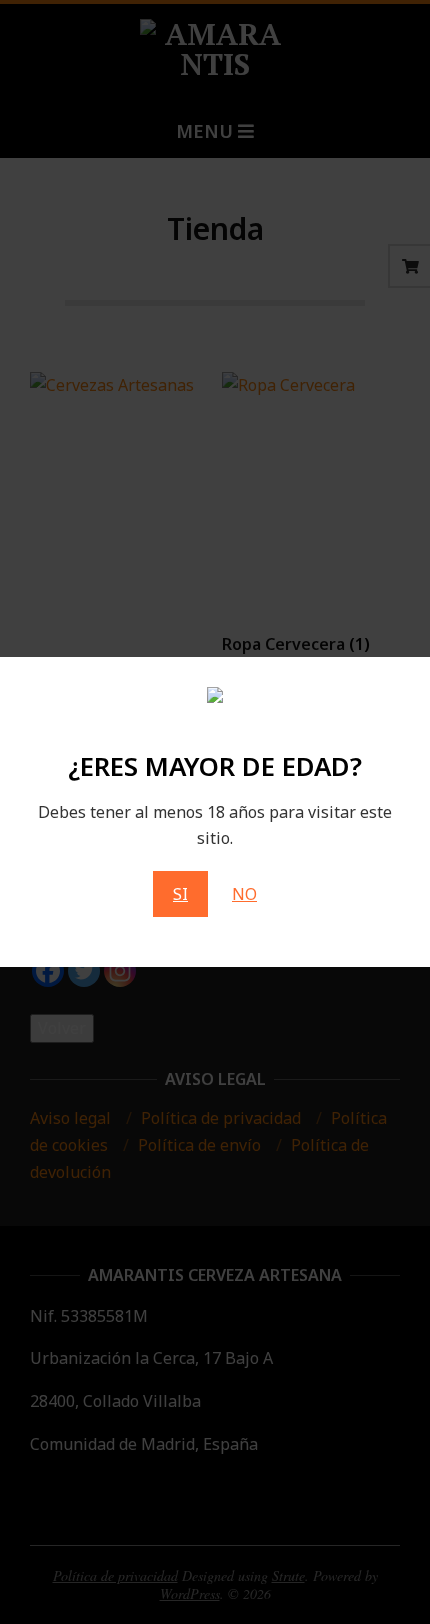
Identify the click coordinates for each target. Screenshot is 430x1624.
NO (244, 894)
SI (180, 894)
